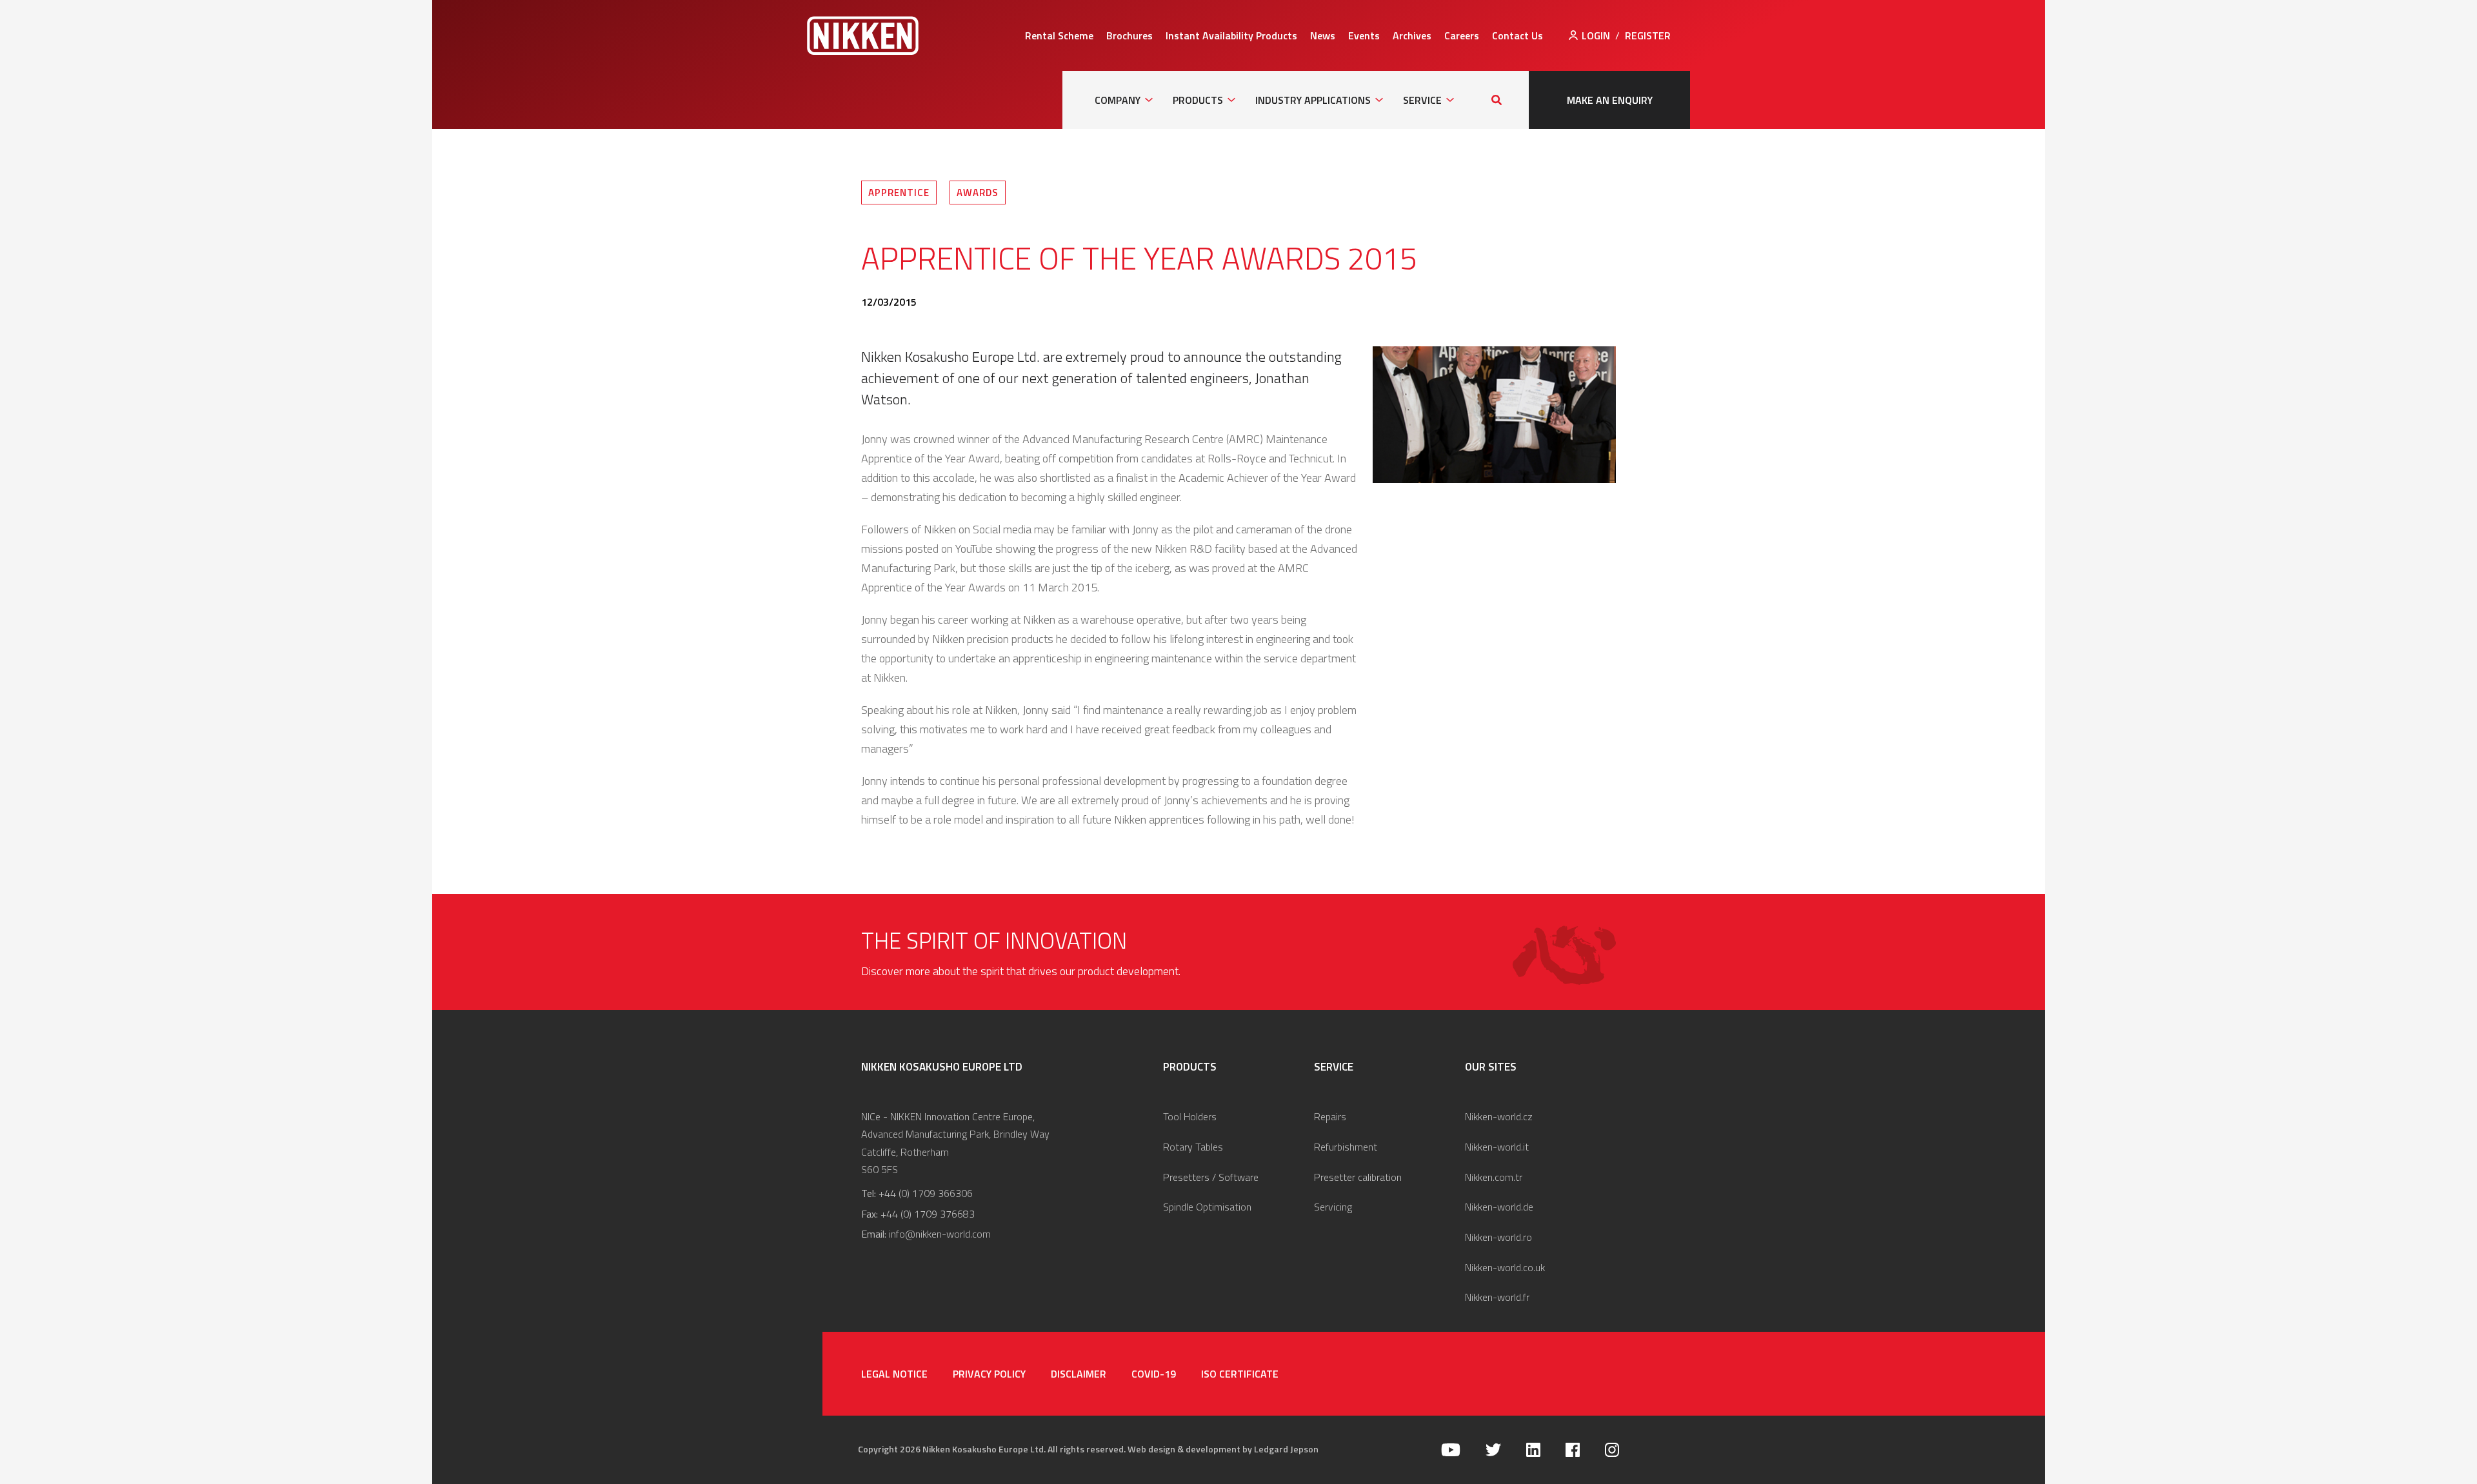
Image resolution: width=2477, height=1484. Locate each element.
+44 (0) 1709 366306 (926, 1193)
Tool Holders (1190, 1116)
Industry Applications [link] (1313, 100)
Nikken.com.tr (1494, 1177)
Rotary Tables (1193, 1147)
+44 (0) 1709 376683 (928, 1214)
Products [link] (1198, 100)
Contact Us (1517, 35)
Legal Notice (894, 1374)
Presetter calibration (1358, 1177)
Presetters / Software (1211, 1177)
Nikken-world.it (1497, 1147)
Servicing (1333, 1207)
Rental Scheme (1059, 35)
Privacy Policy (989, 1374)
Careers (1462, 35)
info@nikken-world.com (940, 1234)
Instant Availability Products (1231, 35)
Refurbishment (1346, 1147)
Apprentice (899, 193)
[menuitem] (1059, 35)
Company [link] (1118, 100)
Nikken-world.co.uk (1505, 1267)
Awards (978, 193)
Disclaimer (1079, 1374)
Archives (1412, 35)
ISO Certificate (1240, 1374)
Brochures (1129, 35)
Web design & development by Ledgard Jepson (1223, 1449)
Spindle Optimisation (1207, 1207)
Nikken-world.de (1499, 1207)
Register (1648, 35)
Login (1596, 35)
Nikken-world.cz (1499, 1116)
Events (1364, 35)
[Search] (1497, 100)
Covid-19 (1154, 1374)
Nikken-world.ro (1498, 1237)
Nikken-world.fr (1497, 1297)
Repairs (1330, 1116)
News (1323, 35)
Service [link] (1422, 100)
